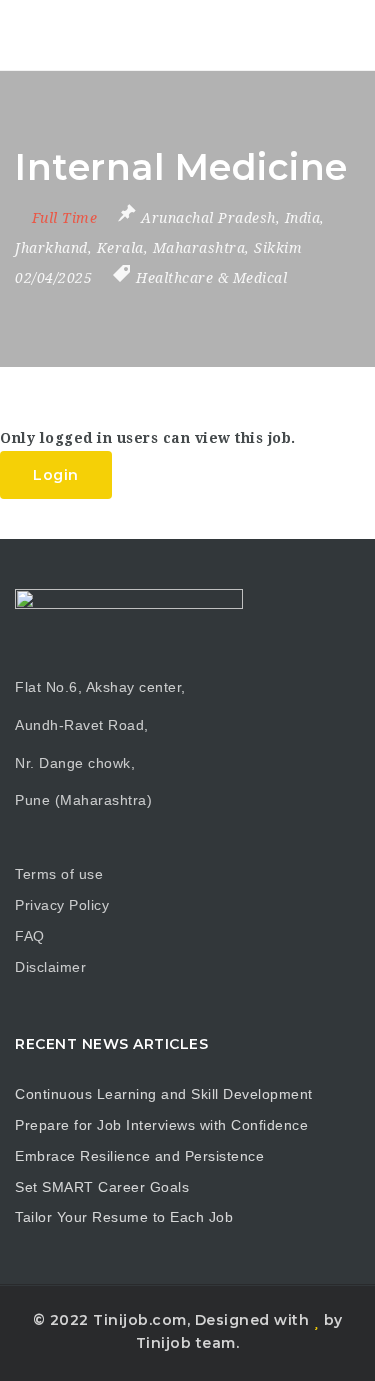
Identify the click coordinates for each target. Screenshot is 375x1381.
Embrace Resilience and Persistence (139, 1156)
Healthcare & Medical (211, 278)
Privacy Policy (62, 905)
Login (56, 475)
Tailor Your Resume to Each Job (124, 1217)
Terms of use (59, 874)
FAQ (30, 936)
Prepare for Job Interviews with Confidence (161, 1125)
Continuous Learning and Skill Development (164, 1094)
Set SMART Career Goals (102, 1187)
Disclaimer (50, 967)
